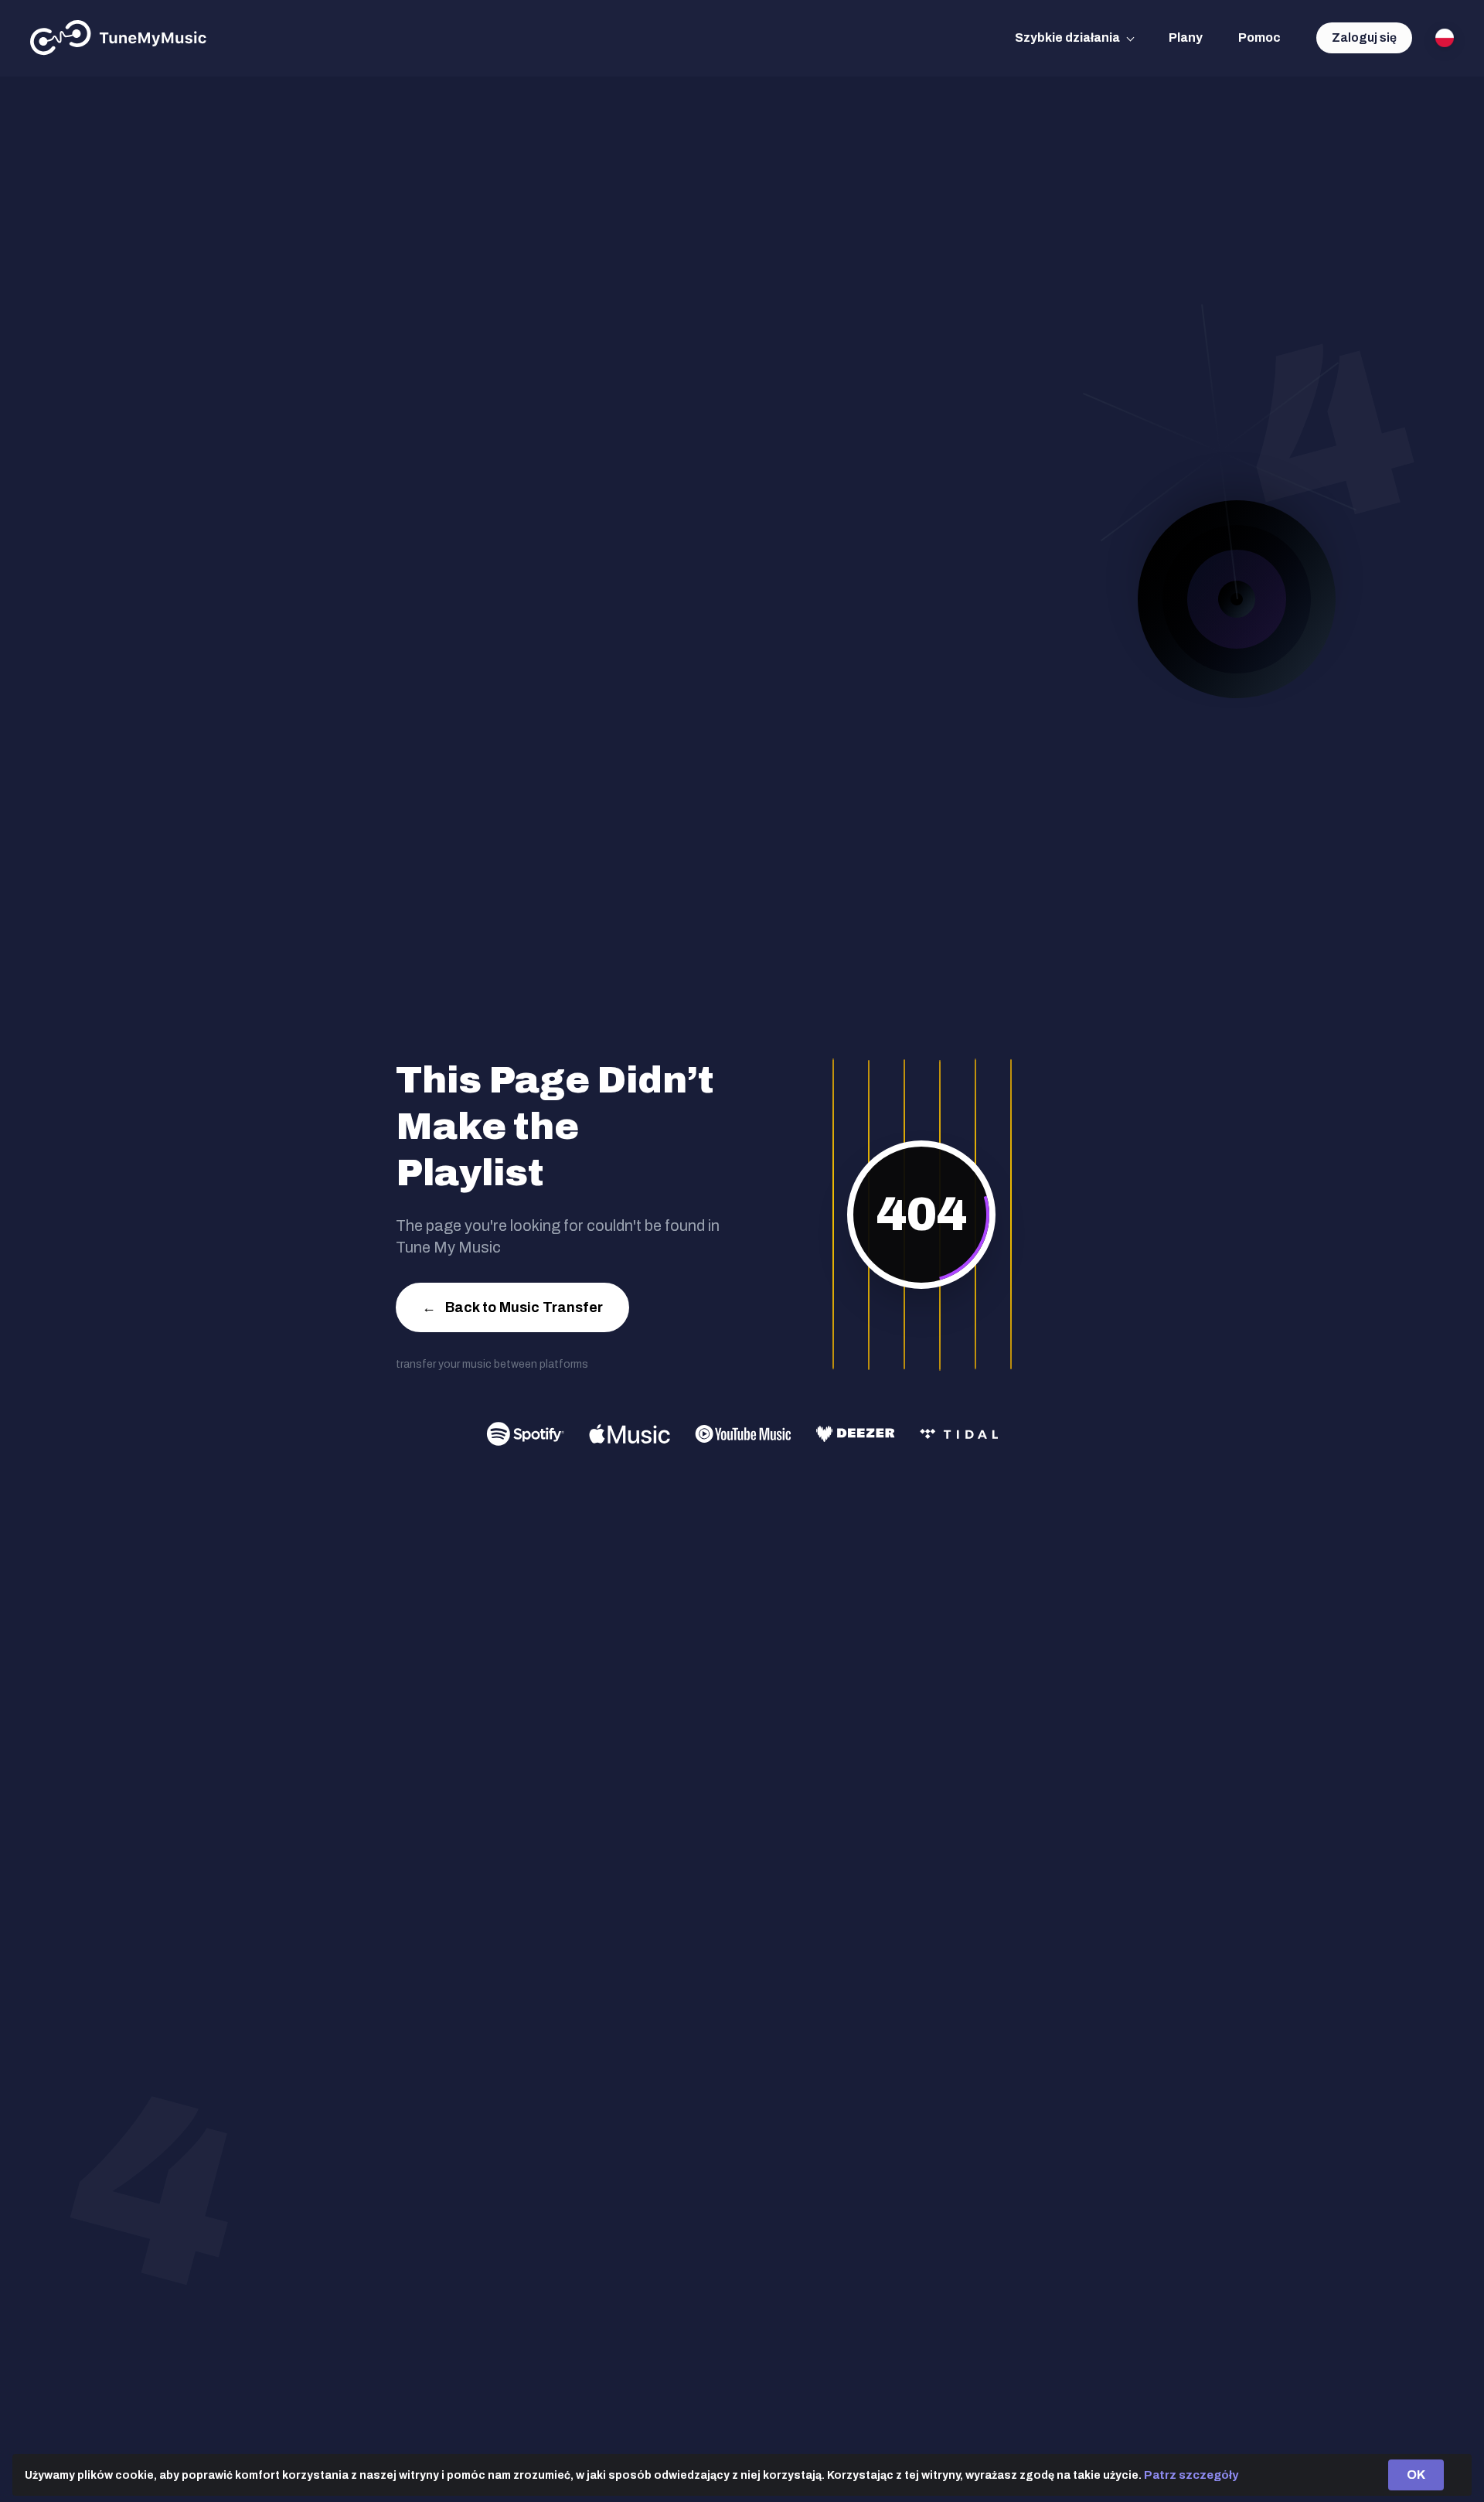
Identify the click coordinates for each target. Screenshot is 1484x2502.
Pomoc (1259, 37)
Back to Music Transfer (512, 1307)
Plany (1186, 37)
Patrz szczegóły (1191, 2475)
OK (1416, 2475)
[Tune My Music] (119, 38)
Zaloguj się (1364, 37)
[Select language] (1445, 38)
